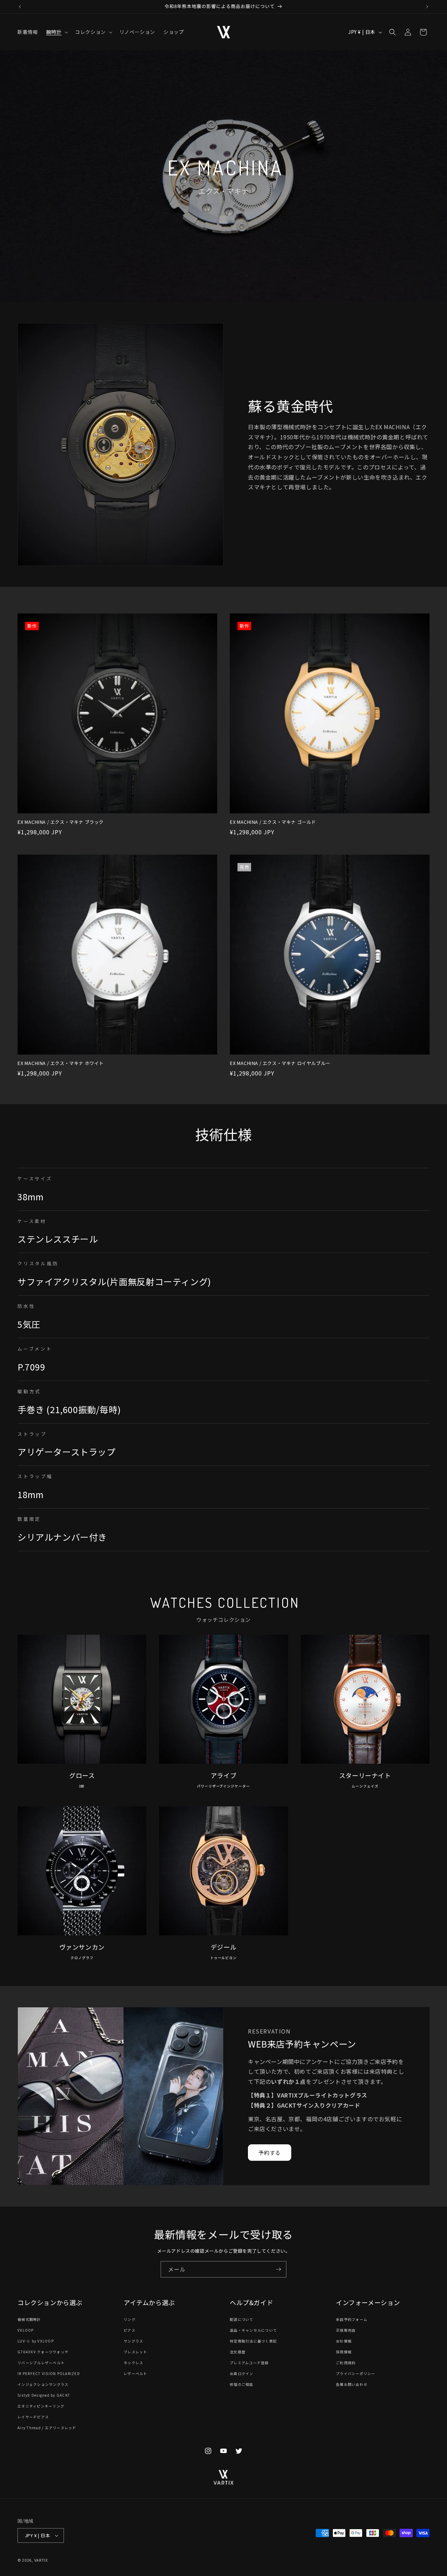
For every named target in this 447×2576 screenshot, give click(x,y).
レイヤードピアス (33, 2417)
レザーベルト (135, 2373)
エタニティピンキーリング (41, 2406)
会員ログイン (242, 2373)
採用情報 (344, 2352)
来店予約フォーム (352, 2319)
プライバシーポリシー (356, 2373)
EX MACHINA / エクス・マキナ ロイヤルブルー (280, 1063)
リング (130, 2319)
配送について (242, 2319)
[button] (56, 32)
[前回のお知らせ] (20, 7)
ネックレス (133, 2363)
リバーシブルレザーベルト (41, 2363)
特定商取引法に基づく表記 (253, 2341)
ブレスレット (135, 2352)
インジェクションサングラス (43, 2384)
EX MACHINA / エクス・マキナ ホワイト (61, 1063)
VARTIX (41, 2560)
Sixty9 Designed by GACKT (44, 2395)
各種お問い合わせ (352, 2384)
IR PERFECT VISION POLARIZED (49, 2373)
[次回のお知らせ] (427, 7)
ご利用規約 (346, 2363)
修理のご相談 (242, 2384)
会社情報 (344, 2341)
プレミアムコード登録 (249, 2363)
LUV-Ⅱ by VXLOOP (36, 2341)
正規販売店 (346, 2330)
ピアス (130, 2330)
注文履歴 (238, 2352)
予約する (270, 2153)
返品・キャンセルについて (253, 2330)
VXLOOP (26, 2330)
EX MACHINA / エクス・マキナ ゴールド (273, 822)
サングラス (133, 2341)
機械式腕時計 (29, 2319)
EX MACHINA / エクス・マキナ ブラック (61, 822)
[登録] (278, 2269)
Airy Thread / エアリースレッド (47, 2428)
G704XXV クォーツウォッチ (43, 2352)
